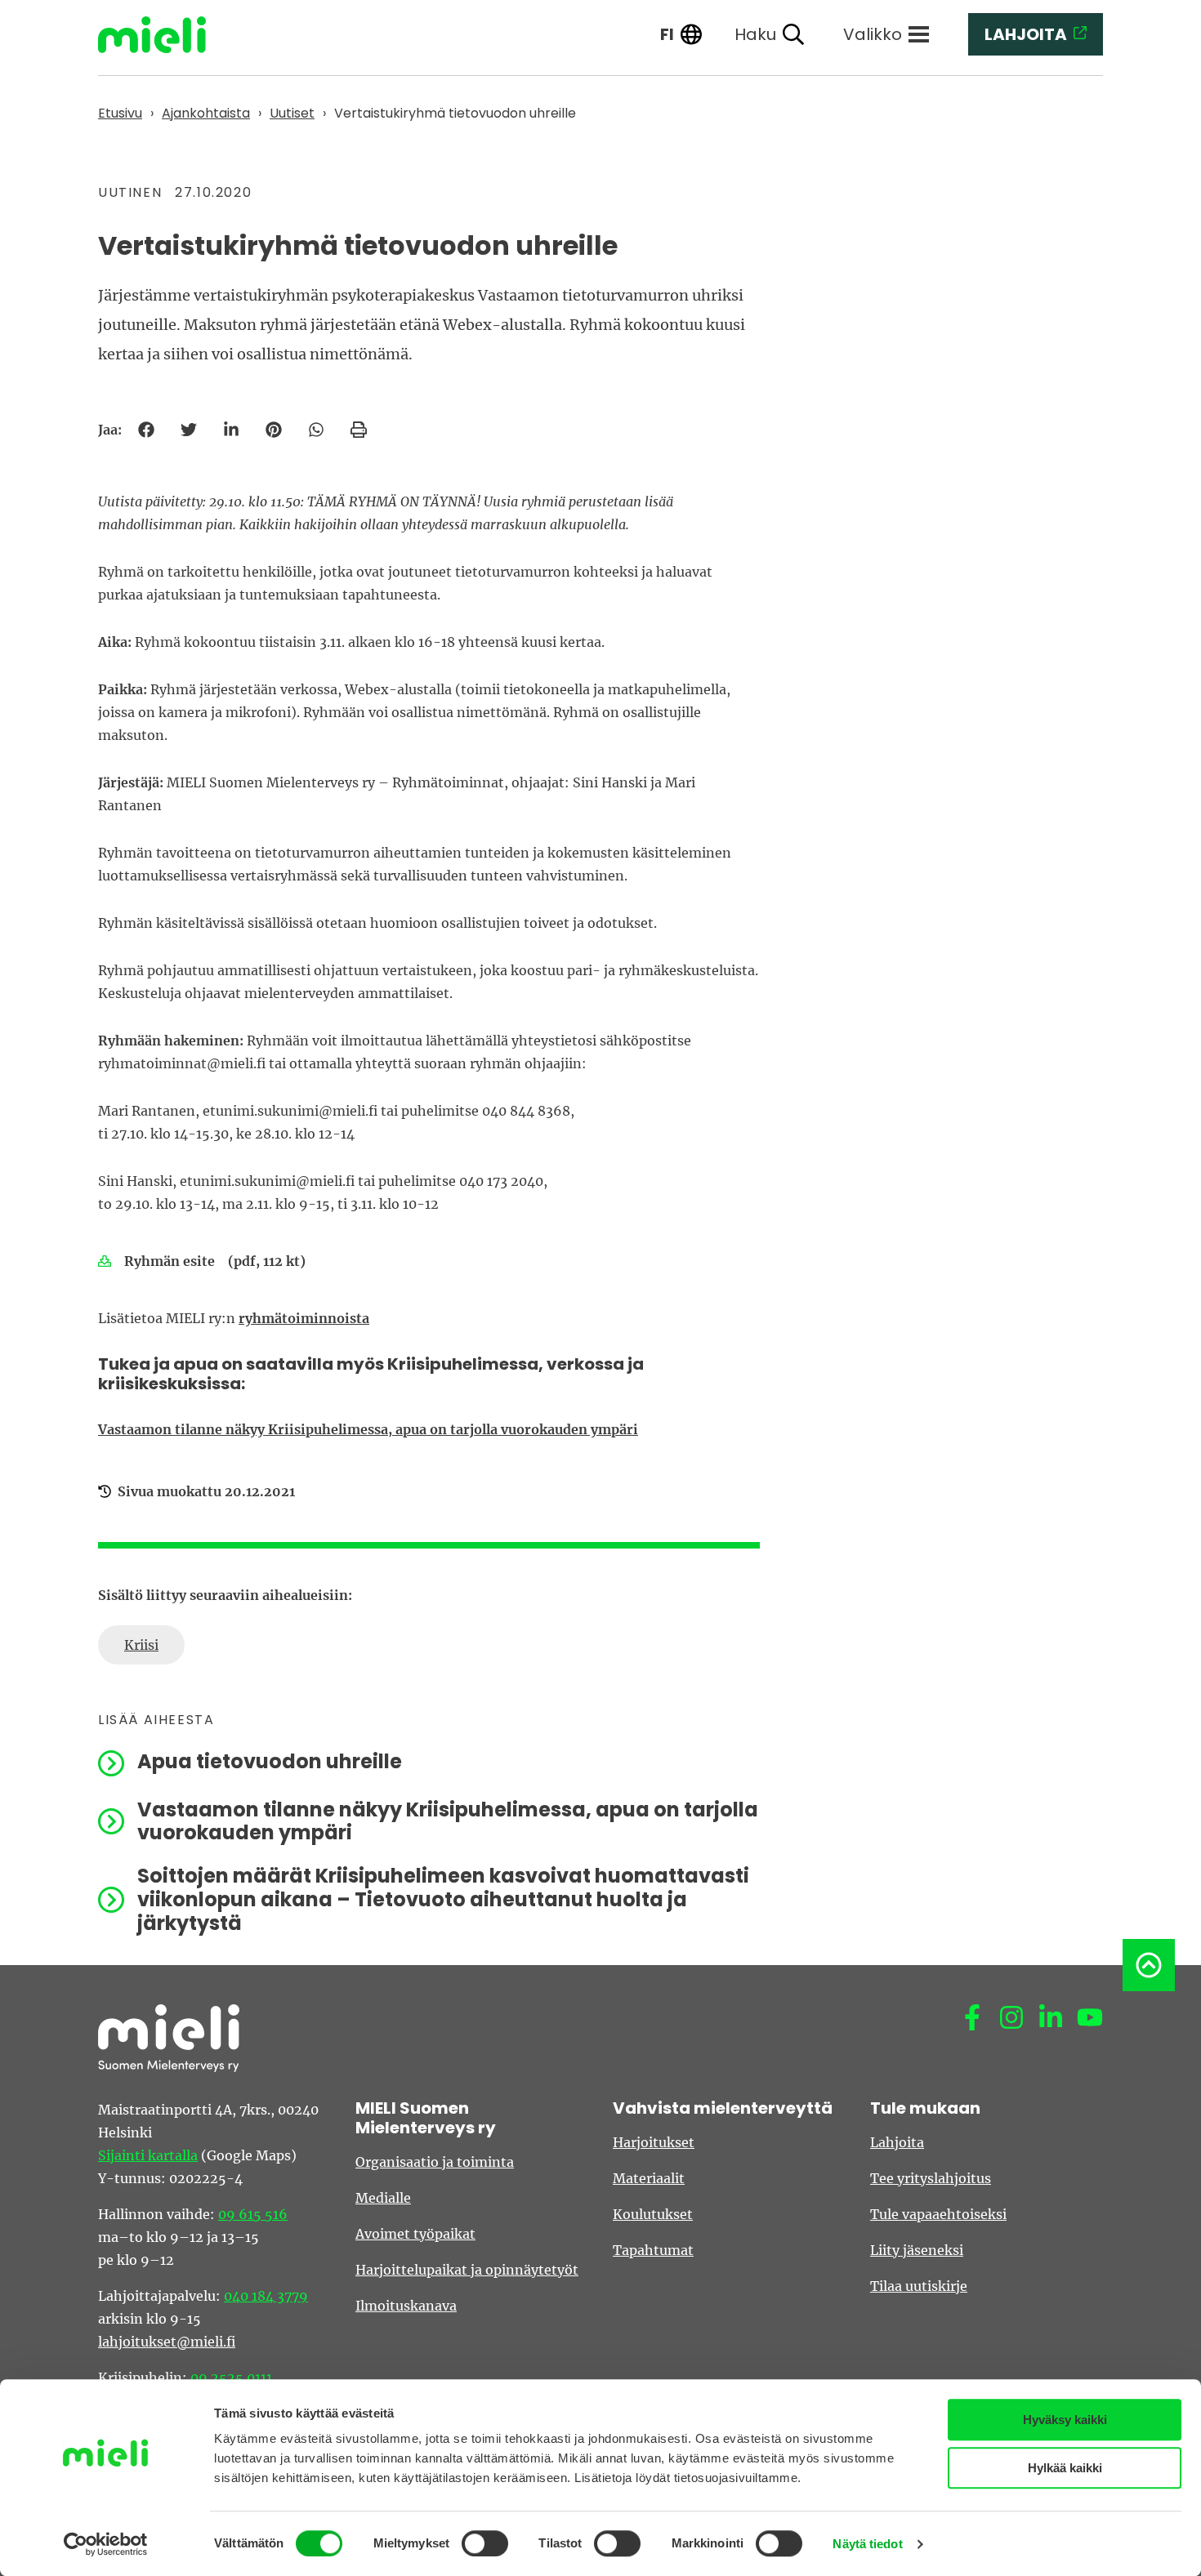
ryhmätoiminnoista (304, 1318)
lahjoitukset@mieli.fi (167, 2342)
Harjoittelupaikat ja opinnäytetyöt (467, 2270)
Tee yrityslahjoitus (931, 2178)
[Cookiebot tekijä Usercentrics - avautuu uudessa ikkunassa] (106, 2544)
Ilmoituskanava (406, 2306)
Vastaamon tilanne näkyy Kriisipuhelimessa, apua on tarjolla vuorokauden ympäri (368, 1429)
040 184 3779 (266, 2296)
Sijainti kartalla (148, 2155)
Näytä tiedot (867, 2544)
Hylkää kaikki (1065, 2468)
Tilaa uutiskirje (919, 2286)
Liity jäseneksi (917, 2250)
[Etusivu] (164, 35)
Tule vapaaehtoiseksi (938, 2214)
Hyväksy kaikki (1065, 2420)
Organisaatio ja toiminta (435, 2162)
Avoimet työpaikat (415, 2234)
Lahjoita (897, 2142)
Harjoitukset (654, 2142)
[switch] (485, 2543)
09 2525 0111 (231, 2378)
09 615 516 (253, 2214)
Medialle (383, 2198)
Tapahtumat (653, 2250)
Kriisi (141, 1645)
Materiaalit (649, 2178)
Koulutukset (653, 2214)
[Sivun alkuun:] (1149, 1965)
